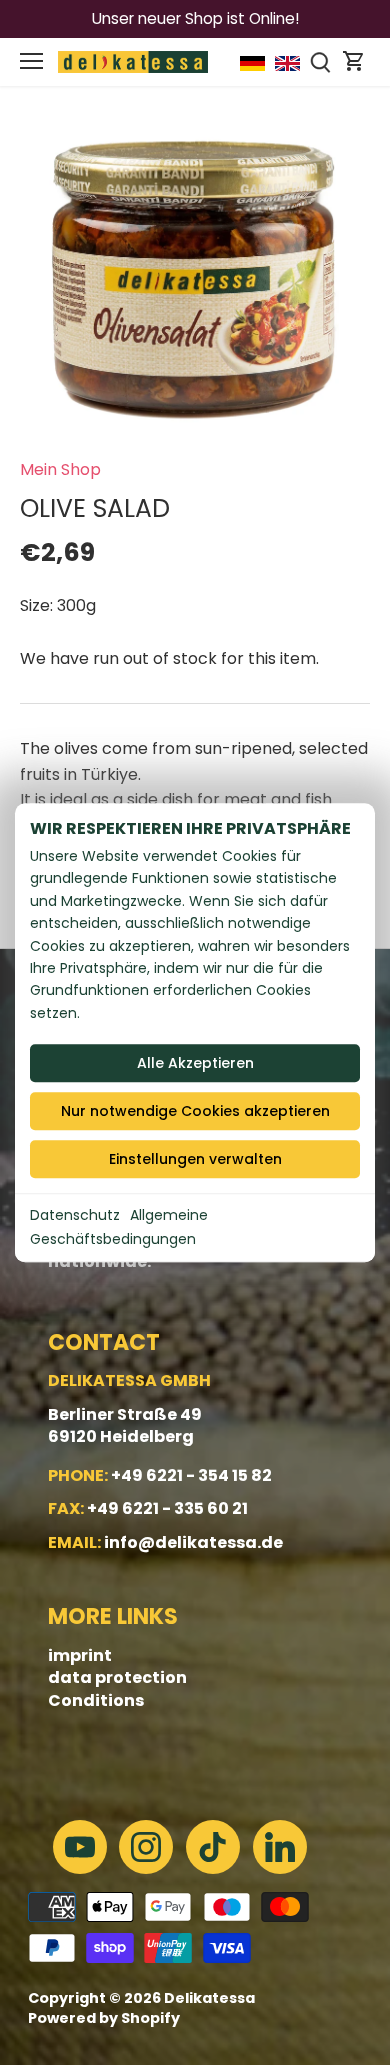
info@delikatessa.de (193, 1542)
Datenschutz (75, 1215)
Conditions (96, 1700)
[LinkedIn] (280, 1847)
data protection (117, 1677)
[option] (195, 280)
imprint (80, 1655)
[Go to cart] (354, 62)
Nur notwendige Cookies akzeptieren (195, 1111)
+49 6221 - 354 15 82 (191, 1475)
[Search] (320, 62)
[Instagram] (146, 1847)
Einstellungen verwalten (195, 1159)
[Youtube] (80, 1847)
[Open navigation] (31, 61)
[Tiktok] (213, 1847)
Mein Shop (60, 469)
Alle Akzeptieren (195, 1063)
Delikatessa (209, 1998)
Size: (36, 605)
